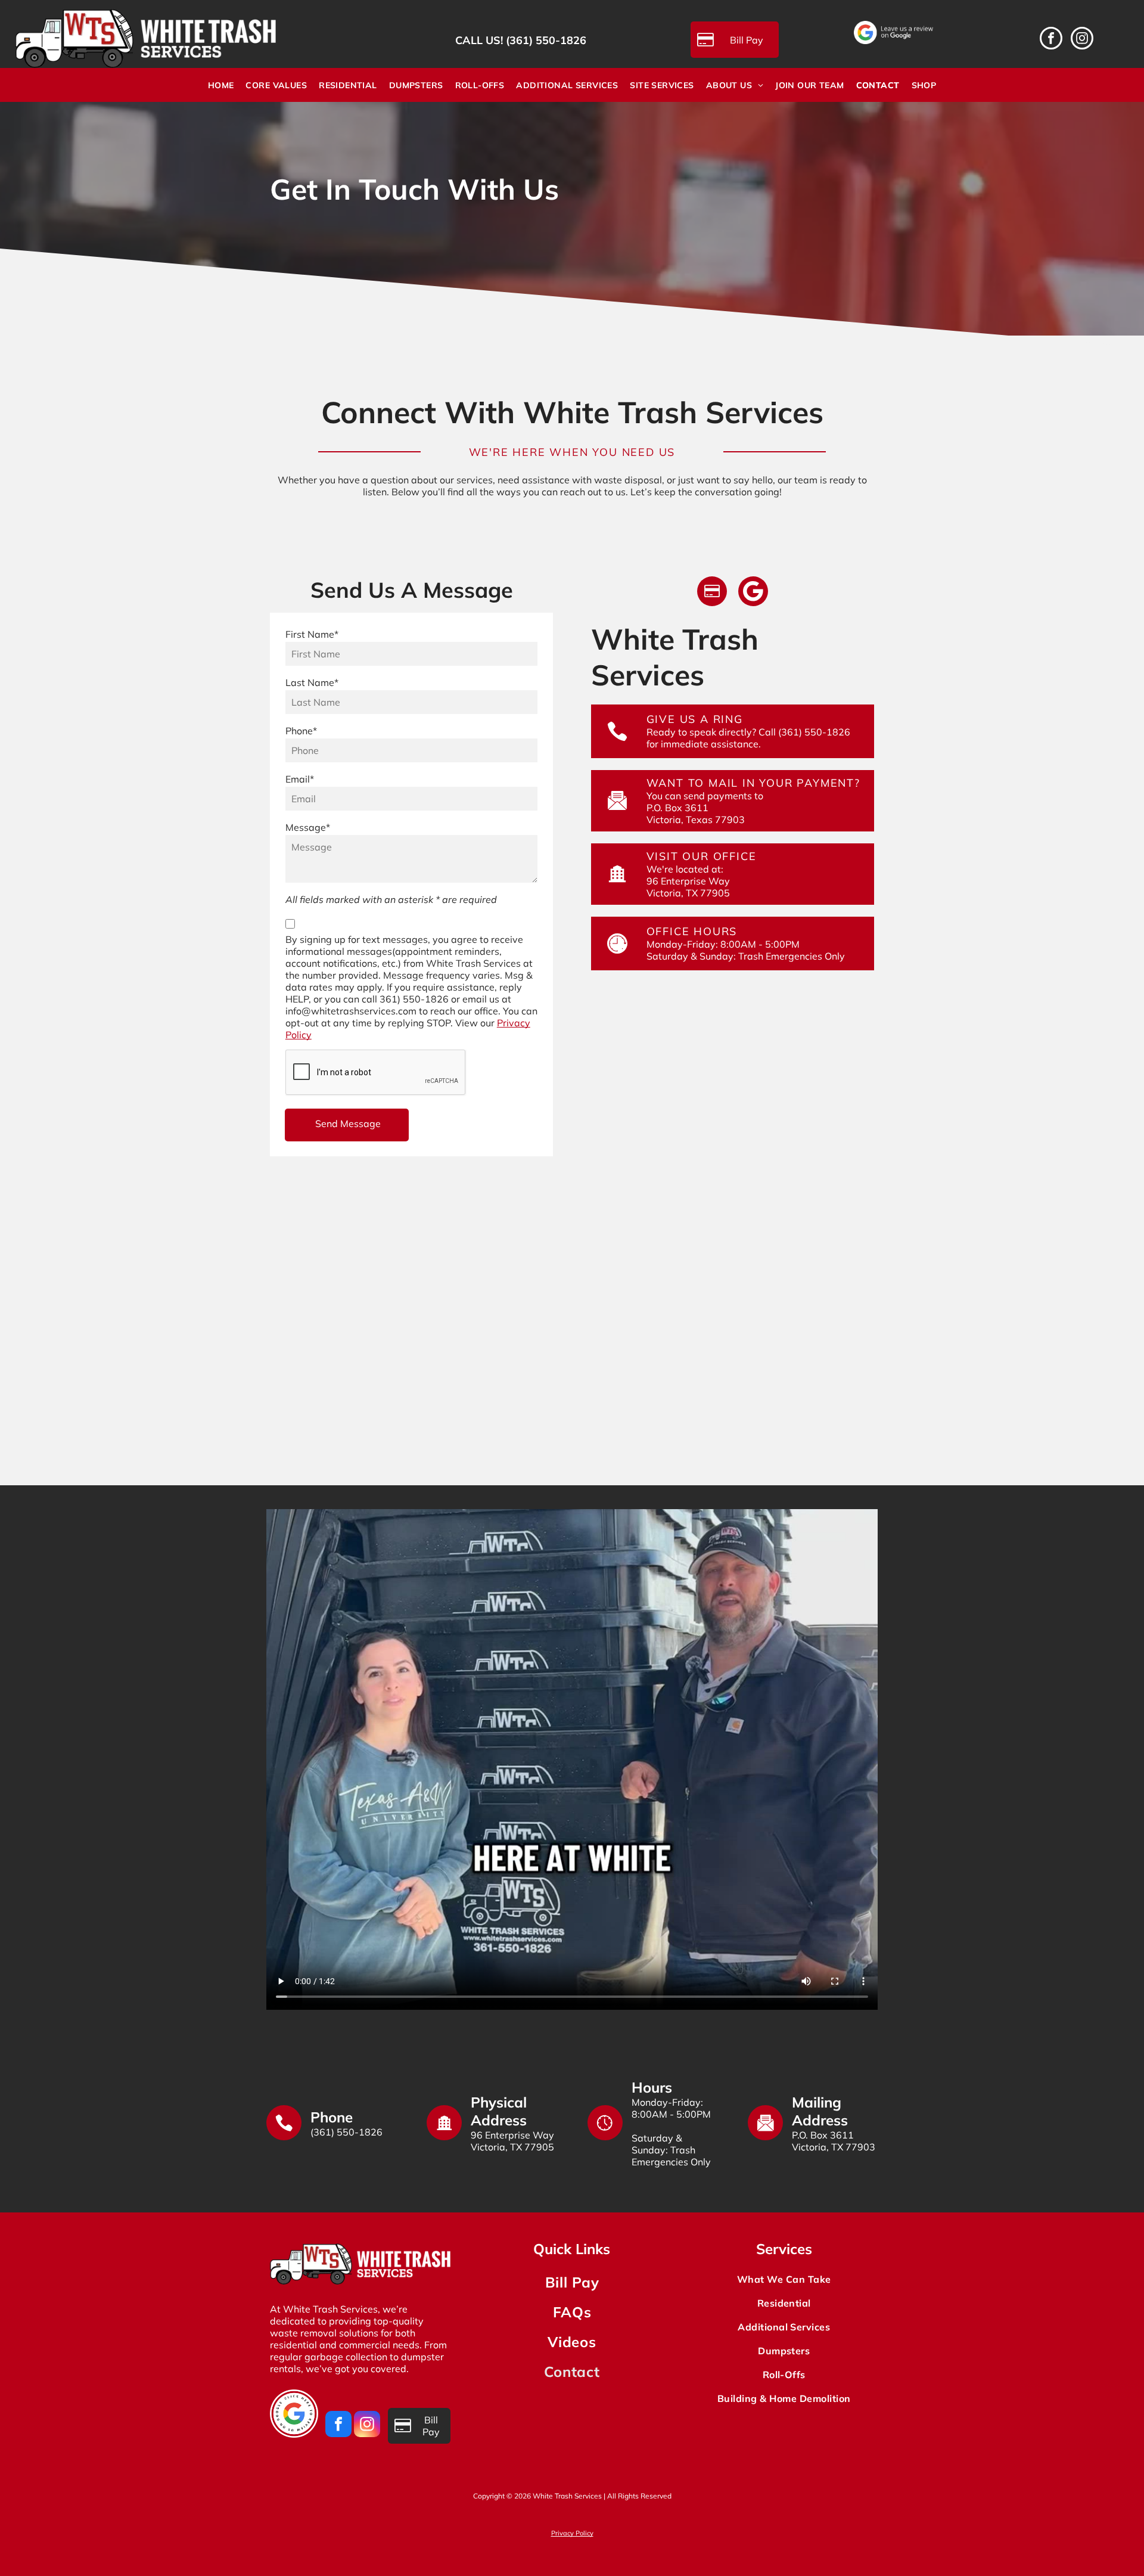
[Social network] (753, 593)
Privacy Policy (572, 2533)
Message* (308, 827)
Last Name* (312, 682)
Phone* (301, 731)
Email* (300, 779)
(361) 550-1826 (546, 40)
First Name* (312, 634)
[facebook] (1051, 40)
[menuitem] (221, 85)
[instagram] (1082, 40)
